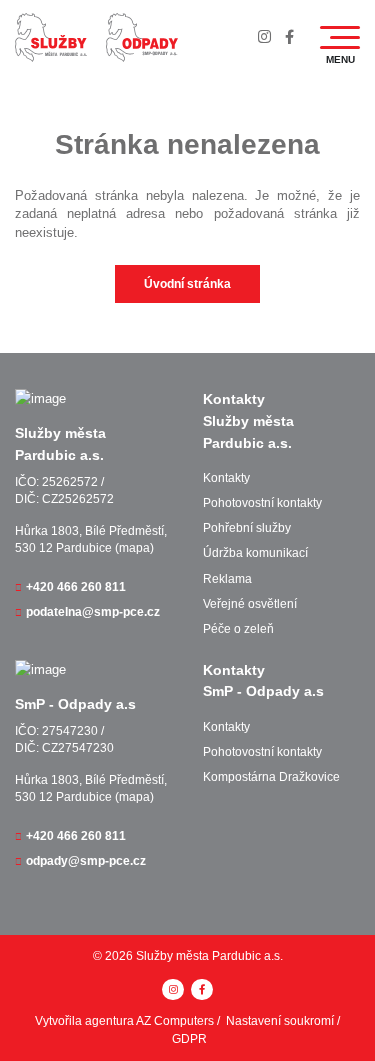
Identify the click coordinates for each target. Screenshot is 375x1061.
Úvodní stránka (187, 284)
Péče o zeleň (238, 629)
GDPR (189, 1039)
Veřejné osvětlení (250, 604)
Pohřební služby (247, 528)
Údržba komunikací (255, 553)
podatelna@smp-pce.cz (93, 612)
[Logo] (51, 37)
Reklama (227, 579)
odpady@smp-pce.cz (86, 861)
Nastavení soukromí (280, 1021)
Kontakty (226, 478)
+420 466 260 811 (76, 587)
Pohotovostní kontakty (262, 503)
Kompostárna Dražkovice (271, 777)
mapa (134, 548)
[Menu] (340, 37)
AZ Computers (175, 1021)
